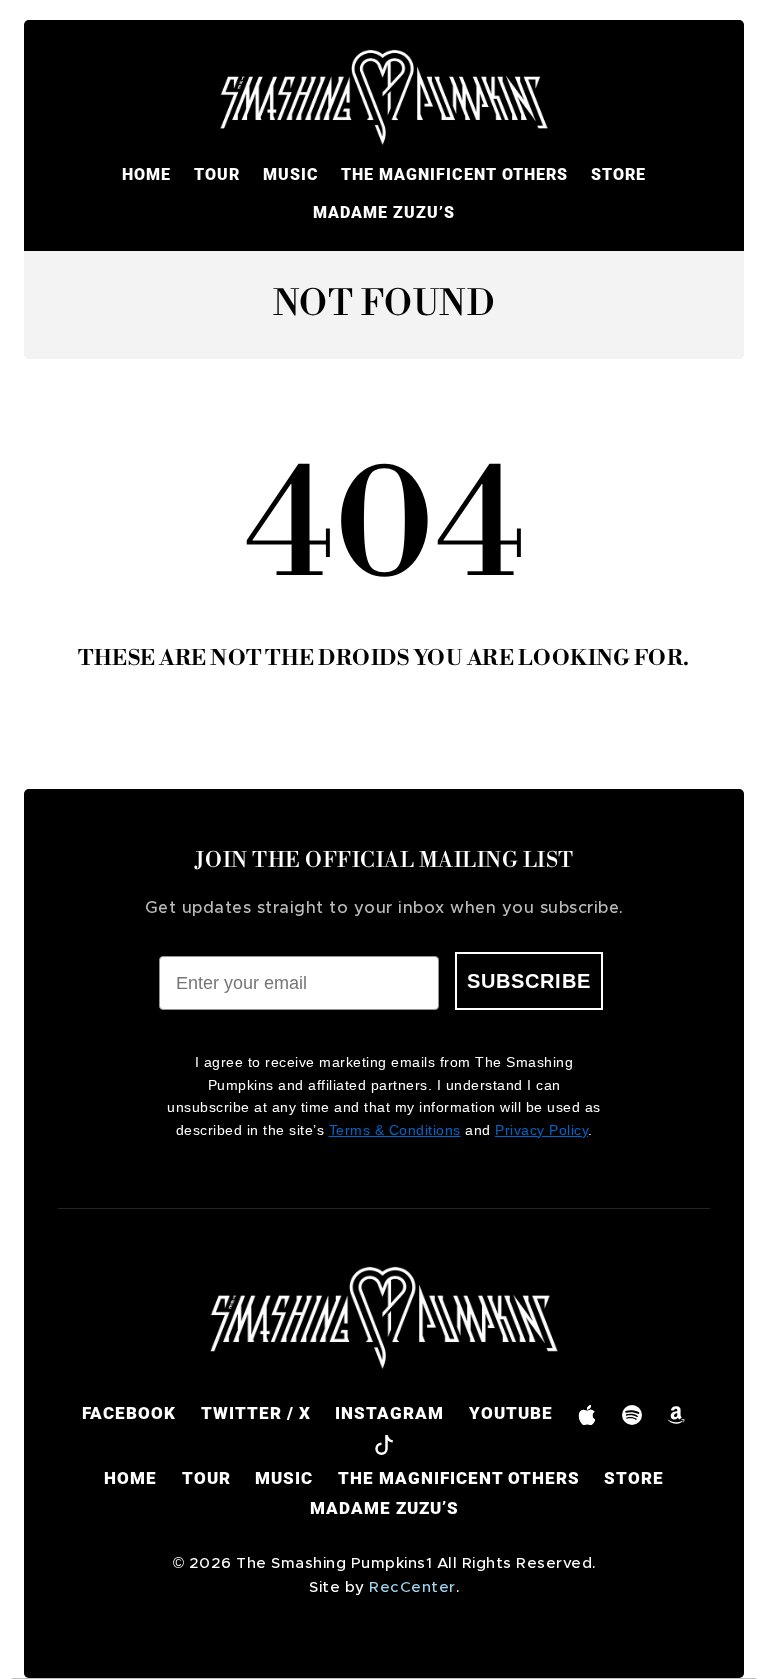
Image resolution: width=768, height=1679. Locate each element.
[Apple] (587, 1413)
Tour (217, 174)
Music (291, 174)
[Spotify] (631, 1413)
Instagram (389, 1413)
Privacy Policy (541, 1130)
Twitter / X (256, 1413)
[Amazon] (676, 1413)
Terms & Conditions (395, 1130)
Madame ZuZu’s (384, 212)
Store (618, 174)
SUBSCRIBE (529, 981)
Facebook (129, 1413)
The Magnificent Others (454, 174)
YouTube (511, 1413)
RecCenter (412, 1587)
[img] (384, 98)
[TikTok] (384, 1443)
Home (146, 174)
